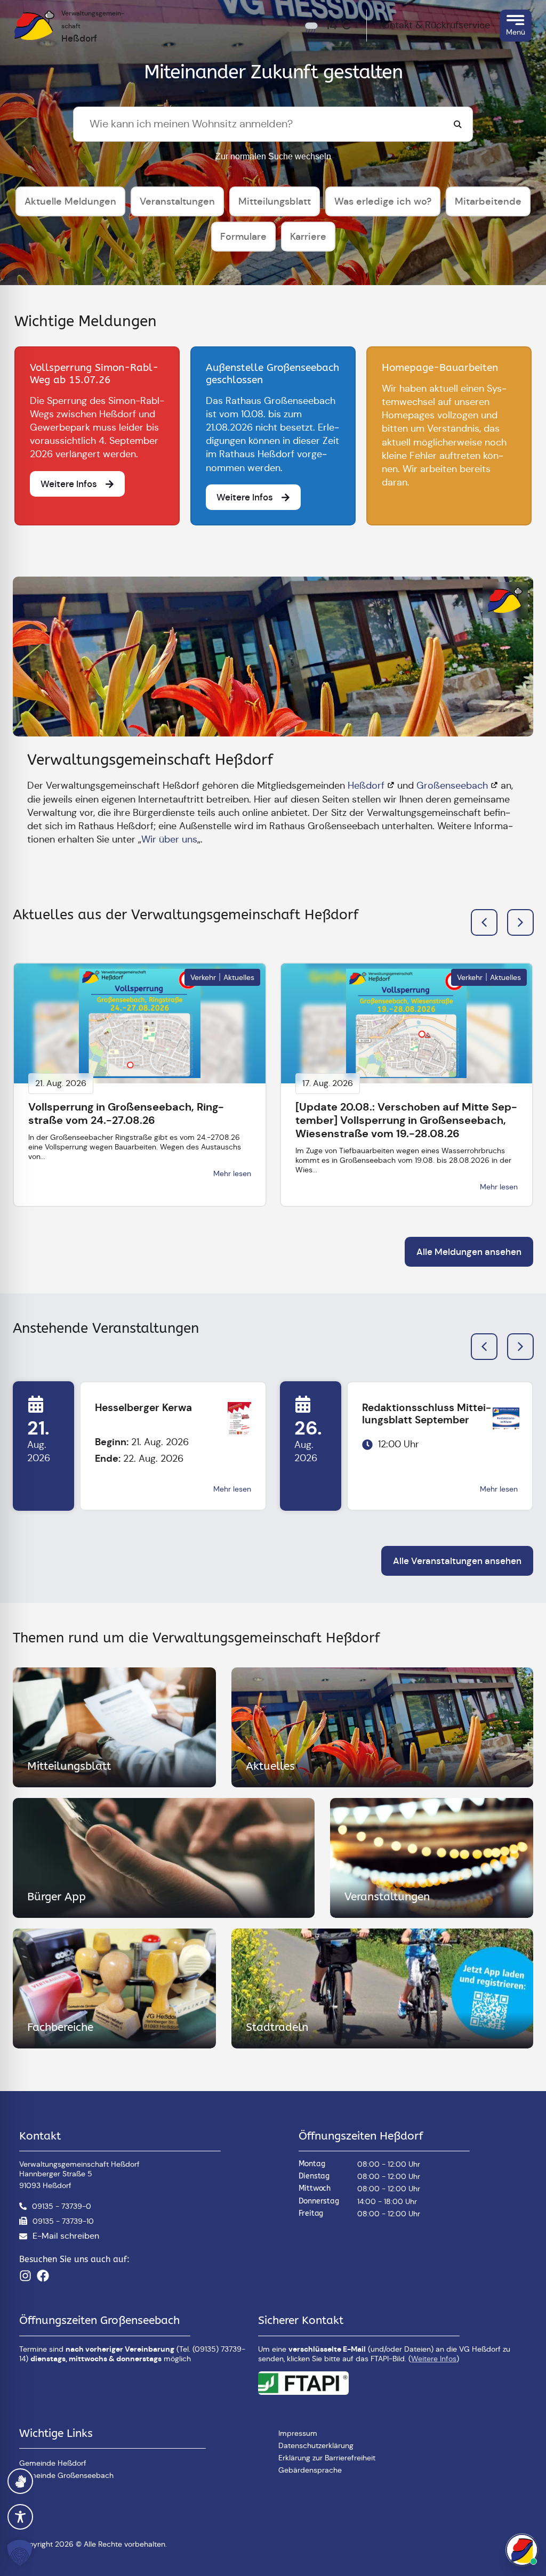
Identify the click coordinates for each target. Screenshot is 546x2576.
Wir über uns (169, 839)
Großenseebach (452, 785)
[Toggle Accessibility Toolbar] (20, 2517)
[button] (520, 922)
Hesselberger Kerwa (143, 1408)
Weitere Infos (434, 2359)
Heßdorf (366, 785)
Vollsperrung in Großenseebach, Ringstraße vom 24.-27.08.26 (126, 1113)
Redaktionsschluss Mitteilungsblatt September (427, 1414)
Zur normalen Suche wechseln (273, 156)
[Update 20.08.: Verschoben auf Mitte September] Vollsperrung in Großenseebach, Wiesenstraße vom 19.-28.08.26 (406, 1120)
